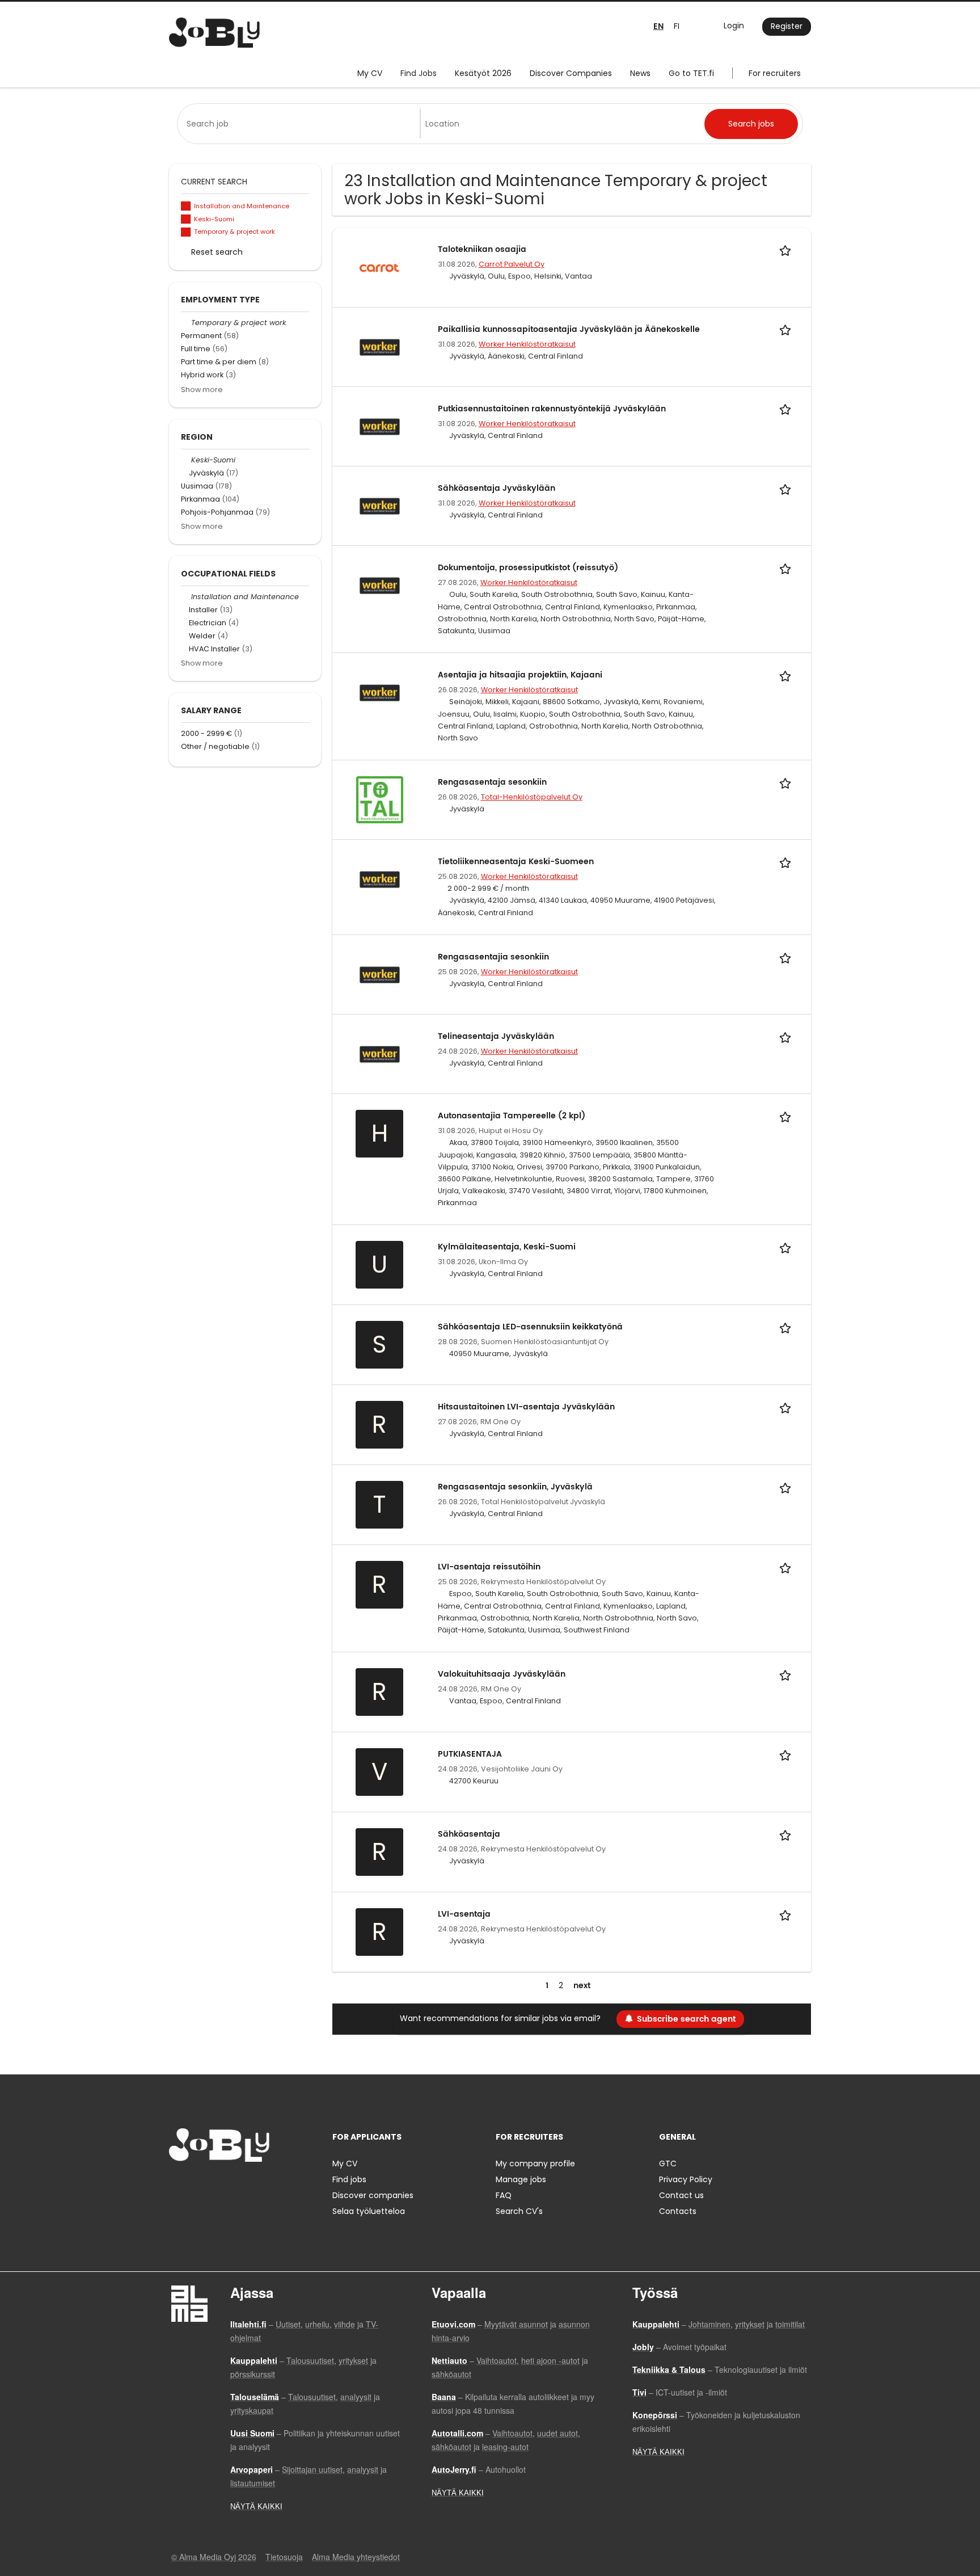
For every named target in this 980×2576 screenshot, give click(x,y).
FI (677, 26)
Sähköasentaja (469, 1834)
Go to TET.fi (691, 73)
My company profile (535, 2163)
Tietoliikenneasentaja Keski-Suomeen (516, 862)
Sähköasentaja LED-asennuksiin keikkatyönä (530, 1327)
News (640, 73)
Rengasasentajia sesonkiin (493, 957)
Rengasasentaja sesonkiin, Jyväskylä (515, 1487)
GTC (668, 2163)
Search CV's (519, 2211)
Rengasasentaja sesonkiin (492, 782)
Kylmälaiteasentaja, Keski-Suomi (507, 1247)
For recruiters (775, 73)
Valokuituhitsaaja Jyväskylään (502, 1674)
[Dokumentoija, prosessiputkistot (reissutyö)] (380, 584)
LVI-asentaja (464, 1914)
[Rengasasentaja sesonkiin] (380, 799)
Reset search (217, 252)
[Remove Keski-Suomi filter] (186, 460)
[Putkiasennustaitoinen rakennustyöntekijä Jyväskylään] (380, 426)
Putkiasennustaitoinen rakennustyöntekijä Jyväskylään (552, 409)
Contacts (678, 2211)
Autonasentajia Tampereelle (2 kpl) (512, 1116)
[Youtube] (250, 2185)
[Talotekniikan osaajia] (380, 267)
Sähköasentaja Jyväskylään (497, 488)
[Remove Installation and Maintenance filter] (186, 597)
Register (787, 26)
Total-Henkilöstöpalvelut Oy (532, 797)
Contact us (681, 2195)
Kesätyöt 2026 (483, 73)
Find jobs (349, 2179)
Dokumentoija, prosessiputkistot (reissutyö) (528, 568)
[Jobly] (214, 33)
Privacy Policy (686, 2179)
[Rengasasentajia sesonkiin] (380, 974)
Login (734, 26)
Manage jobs (521, 2179)
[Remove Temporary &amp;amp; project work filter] (186, 323)
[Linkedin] (215, 2185)
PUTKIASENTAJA (470, 1754)
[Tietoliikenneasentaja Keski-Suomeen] (380, 879)
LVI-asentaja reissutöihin (489, 1567)
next (582, 1986)
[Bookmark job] (787, 249)
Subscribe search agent (686, 2019)
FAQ (504, 2195)
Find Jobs (419, 73)
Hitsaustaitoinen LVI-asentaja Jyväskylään (526, 1407)
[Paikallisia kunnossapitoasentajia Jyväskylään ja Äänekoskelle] (380, 346)
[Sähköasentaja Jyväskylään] (380, 505)
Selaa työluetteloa (369, 2211)
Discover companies (373, 2195)
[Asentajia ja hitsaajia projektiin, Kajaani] (380, 692)
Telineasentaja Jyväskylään (496, 1036)
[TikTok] (233, 2185)
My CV (370, 73)
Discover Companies (571, 73)
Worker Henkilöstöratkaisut (527, 344)
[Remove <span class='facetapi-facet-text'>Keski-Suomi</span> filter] (186, 219)
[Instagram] (196, 2185)
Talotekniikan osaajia (482, 249)
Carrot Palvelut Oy (512, 264)
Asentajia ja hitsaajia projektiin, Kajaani (520, 675)
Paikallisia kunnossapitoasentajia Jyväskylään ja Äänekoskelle (569, 329)
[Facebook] (177, 2185)
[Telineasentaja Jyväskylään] (380, 1054)
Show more (202, 390)
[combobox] (301, 124)
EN (658, 26)
